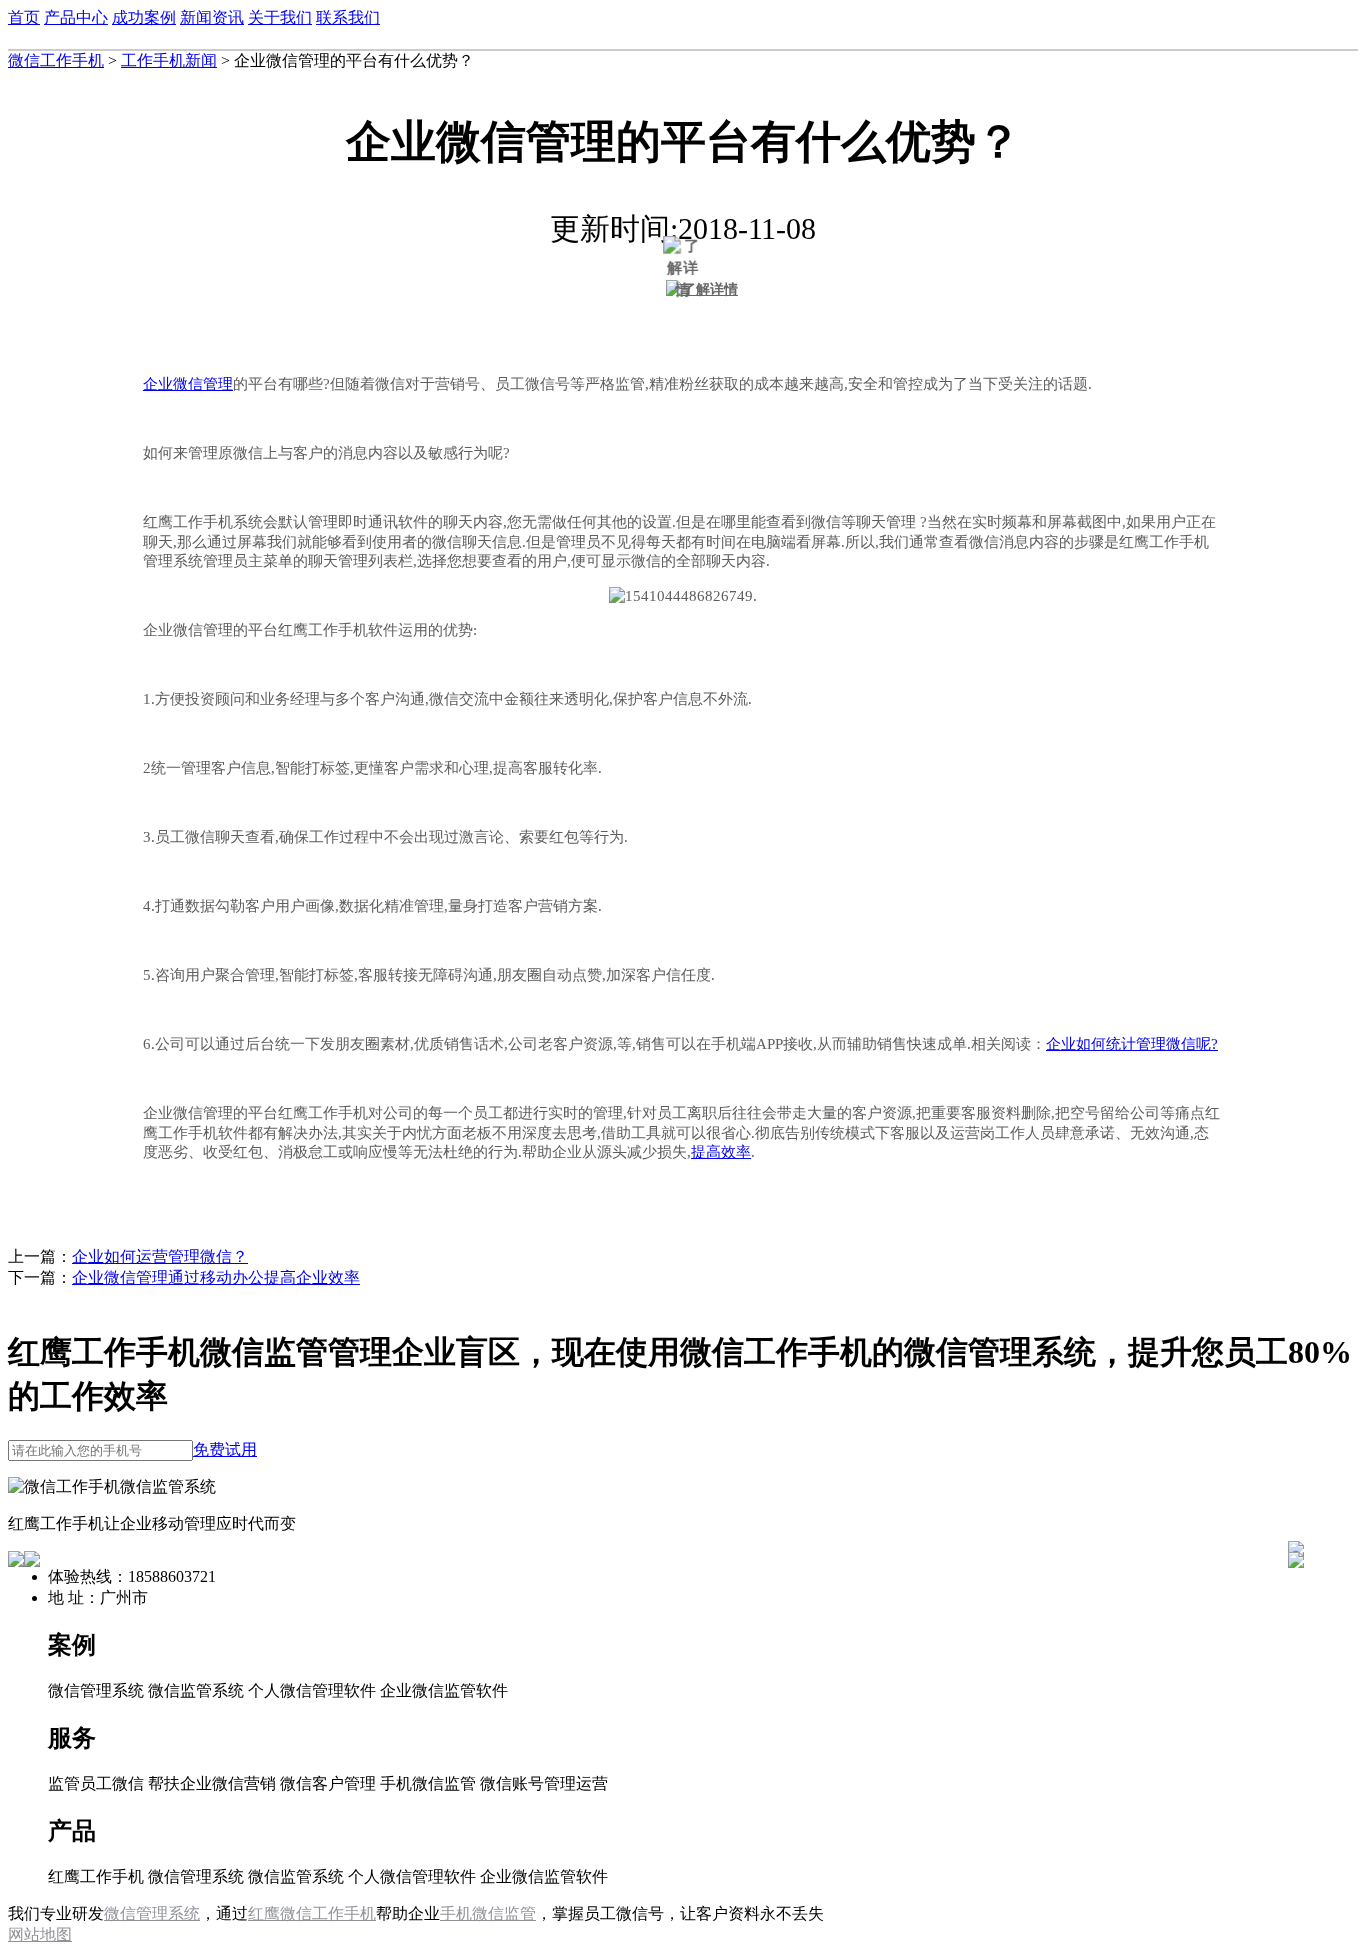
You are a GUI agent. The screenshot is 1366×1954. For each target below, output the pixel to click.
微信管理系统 (152, 1913)
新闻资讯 (212, 17)
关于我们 (280, 17)
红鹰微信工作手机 (312, 1913)
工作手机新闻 (169, 60)
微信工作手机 (56, 60)
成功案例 (144, 17)
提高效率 (721, 1152)
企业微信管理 (188, 384)
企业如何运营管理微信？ (160, 1256)
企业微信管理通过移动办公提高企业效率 (216, 1277)
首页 (24, 17)
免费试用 (225, 1449)
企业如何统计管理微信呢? (1132, 1044)
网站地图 (40, 1934)
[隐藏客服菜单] (1296, 1495)
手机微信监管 (488, 1913)
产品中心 (76, 17)
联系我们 (348, 17)
